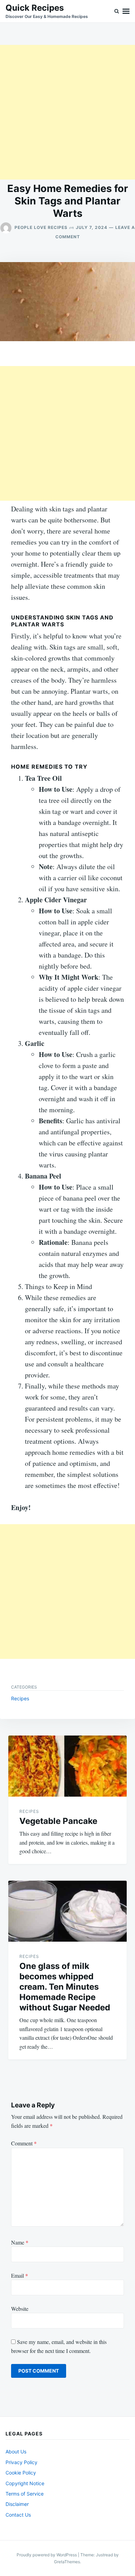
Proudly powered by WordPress (47, 2555)
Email (20, 2275)
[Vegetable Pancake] (67, 1766)
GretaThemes (67, 2562)
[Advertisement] (67, 112)
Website (20, 2309)
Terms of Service (25, 2494)
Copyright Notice (25, 2483)
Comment (24, 2143)
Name (20, 2242)
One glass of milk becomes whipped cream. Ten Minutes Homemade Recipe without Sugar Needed (65, 1987)
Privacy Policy (21, 2462)
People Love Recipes (41, 227)
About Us (16, 2452)
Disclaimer (17, 2504)
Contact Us (18, 2515)
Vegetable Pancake (58, 1821)
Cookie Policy (21, 2473)
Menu (126, 11)
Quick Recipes (35, 8)
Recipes (20, 1698)
